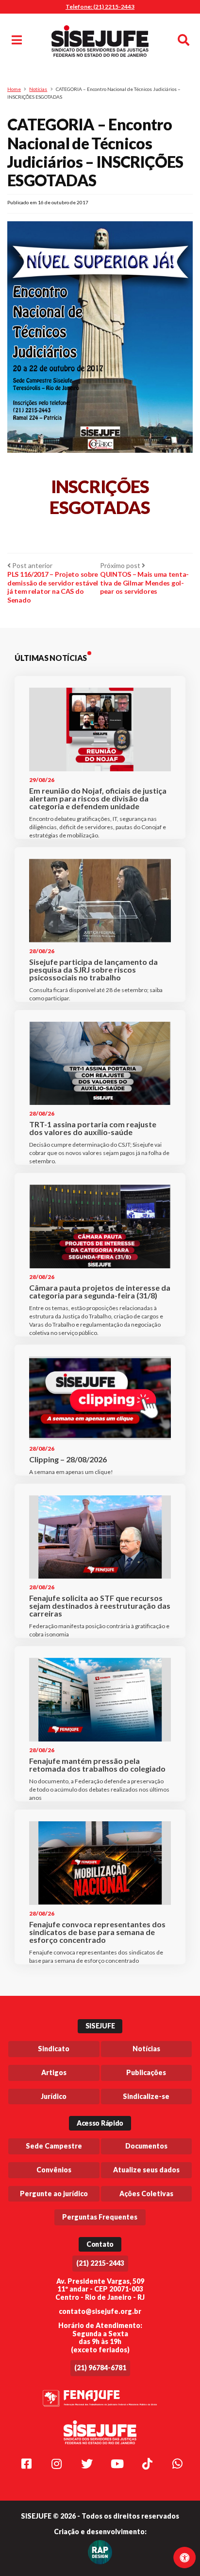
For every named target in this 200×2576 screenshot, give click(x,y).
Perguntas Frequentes (100, 2217)
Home (14, 89)
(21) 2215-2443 (100, 2263)
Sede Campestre (54, 2146)
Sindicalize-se (146, 2096)
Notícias (38, 89)
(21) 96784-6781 (100, 2368)
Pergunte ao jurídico (54, 2194)
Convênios (54, 2170)
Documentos (146, 2146)
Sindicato (54, 2049)
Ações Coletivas (146, 2194)
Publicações (146, 2072)
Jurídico (54, 2096)
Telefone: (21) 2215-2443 (100, 7)
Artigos (54, 2072)
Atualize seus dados (146, 2170)
